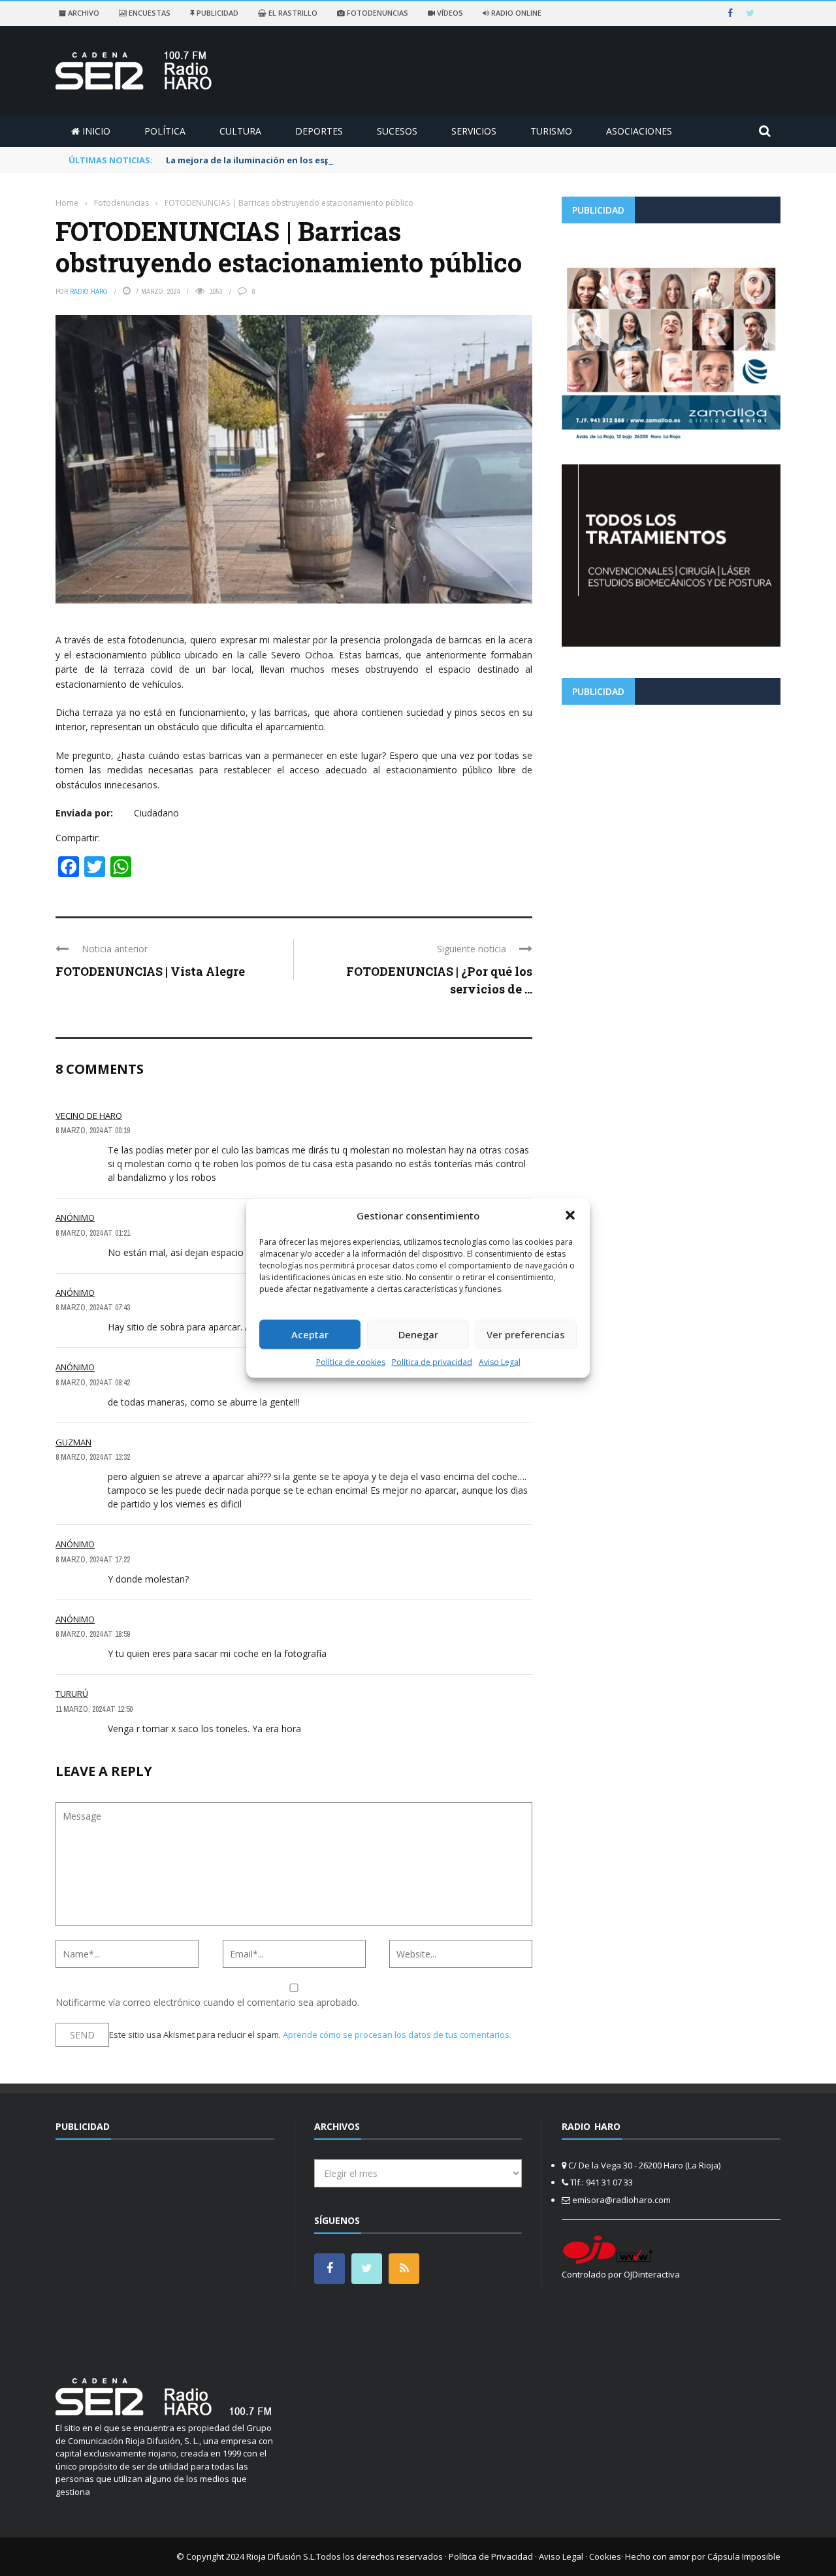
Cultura (240, 131)
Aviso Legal (500, 1361)
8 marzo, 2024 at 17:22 (93, 1560)
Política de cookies (351, 1361)
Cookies (605, 2556)
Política (165, 131)
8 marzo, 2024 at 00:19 (93, 1131)
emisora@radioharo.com (621, 2200)
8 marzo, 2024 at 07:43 (93, 1308)
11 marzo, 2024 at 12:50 (94, 1709)
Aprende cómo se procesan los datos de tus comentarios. (397, 2035)
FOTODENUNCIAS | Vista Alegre (150, 971)
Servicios (474, 131)
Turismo (551, 131)
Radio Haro (89, 291)
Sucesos (397, 131)
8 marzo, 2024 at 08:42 (93, 1383)
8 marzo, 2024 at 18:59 (93, 1634)
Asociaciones (639, 131)
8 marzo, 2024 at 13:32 (93, 1457)
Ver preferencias (526, 1334)
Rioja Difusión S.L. (281, 2556)
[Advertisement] (671, 806)
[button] (570, 1216)
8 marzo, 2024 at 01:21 (93, 1233)
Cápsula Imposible (744, 2556)
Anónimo (75, 1217)
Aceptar (310, 1334)
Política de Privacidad (491, 2556)
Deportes (319, 131)
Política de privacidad (432, 1361)
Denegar (418, 1334)
